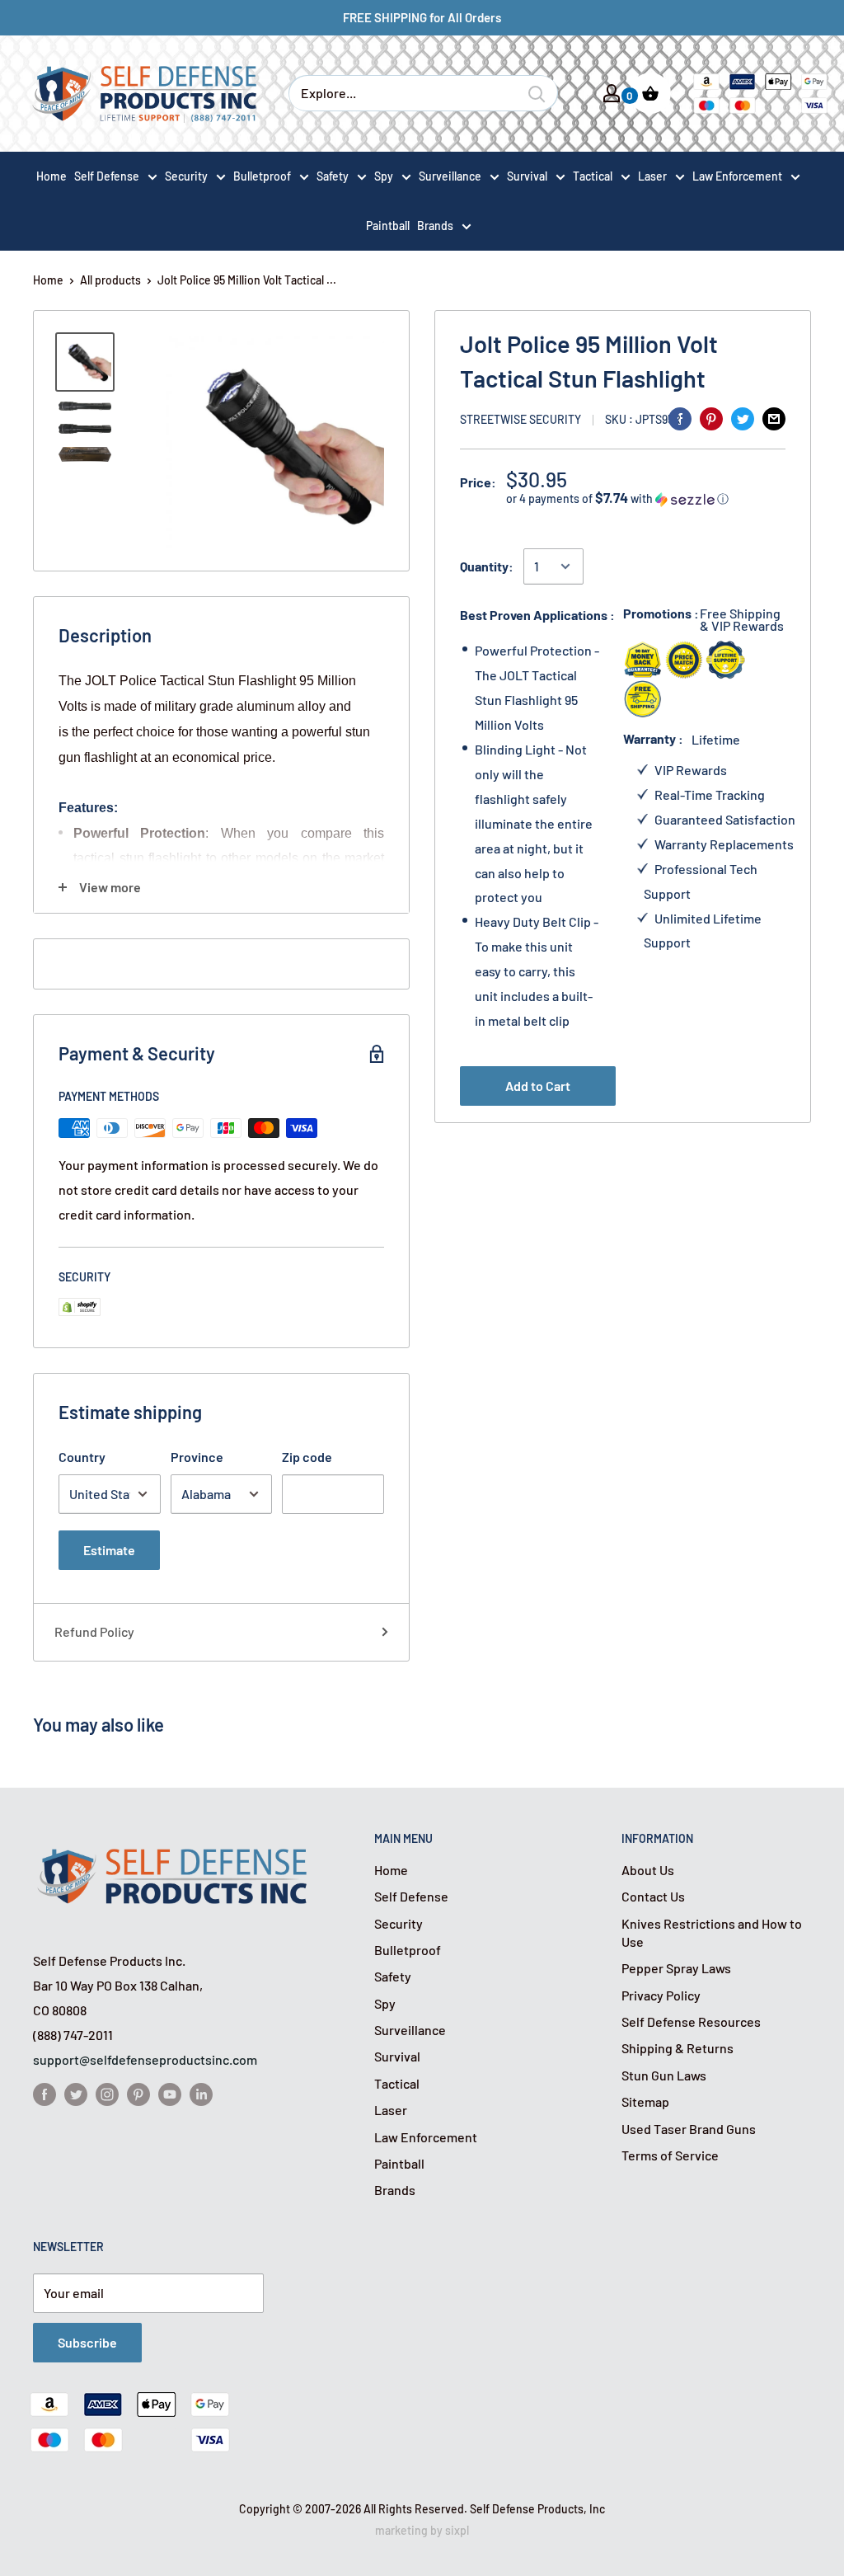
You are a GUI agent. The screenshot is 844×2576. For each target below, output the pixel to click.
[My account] (612, 93)
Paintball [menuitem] (388, 226)
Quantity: (487, 566)
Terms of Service (670, 2155)
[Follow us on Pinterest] (138, 2093)
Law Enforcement (737, 176)
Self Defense (107, 176)
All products (110, 280)
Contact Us (653, 1896)
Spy (384, 176)
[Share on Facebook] (680, 418)
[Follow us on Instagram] (107, 2093)
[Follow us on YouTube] (170, 2093)
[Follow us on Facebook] (45, 2093)
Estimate (109, 1550)
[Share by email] (774, 418)
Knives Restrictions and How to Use (712, 1932)
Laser (652, 176)
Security (186, 176)
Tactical (593, 176)
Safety (333, 176)
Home (48, 280)
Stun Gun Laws (664, 2075)
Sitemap (645, 2101)
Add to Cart (538, 1086)
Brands (435, 226)
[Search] (537, 93)
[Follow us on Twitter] (76, 2093)
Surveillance (450, 176)
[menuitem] (116, 176)
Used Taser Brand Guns (689, 2129)
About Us (648, 1870)
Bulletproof (262, 176)
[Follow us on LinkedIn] (201, 2093)
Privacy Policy (661, 1995)
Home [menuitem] (52, 176)
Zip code (307, 1457)
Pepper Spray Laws (676, 1968)
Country (82, 1457)
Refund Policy (94, 1631)
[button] (646, 498)
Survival (527, 176)
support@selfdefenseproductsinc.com (145, 2059)
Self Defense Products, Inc (537, 2509)
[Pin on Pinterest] (711, 418)
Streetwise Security (520, 419)
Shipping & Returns (678, 2048)
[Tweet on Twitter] (743, 418)
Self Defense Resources (691, 2021)
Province (197, 1457)
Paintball (399, 2163)
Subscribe (87, 2342)
